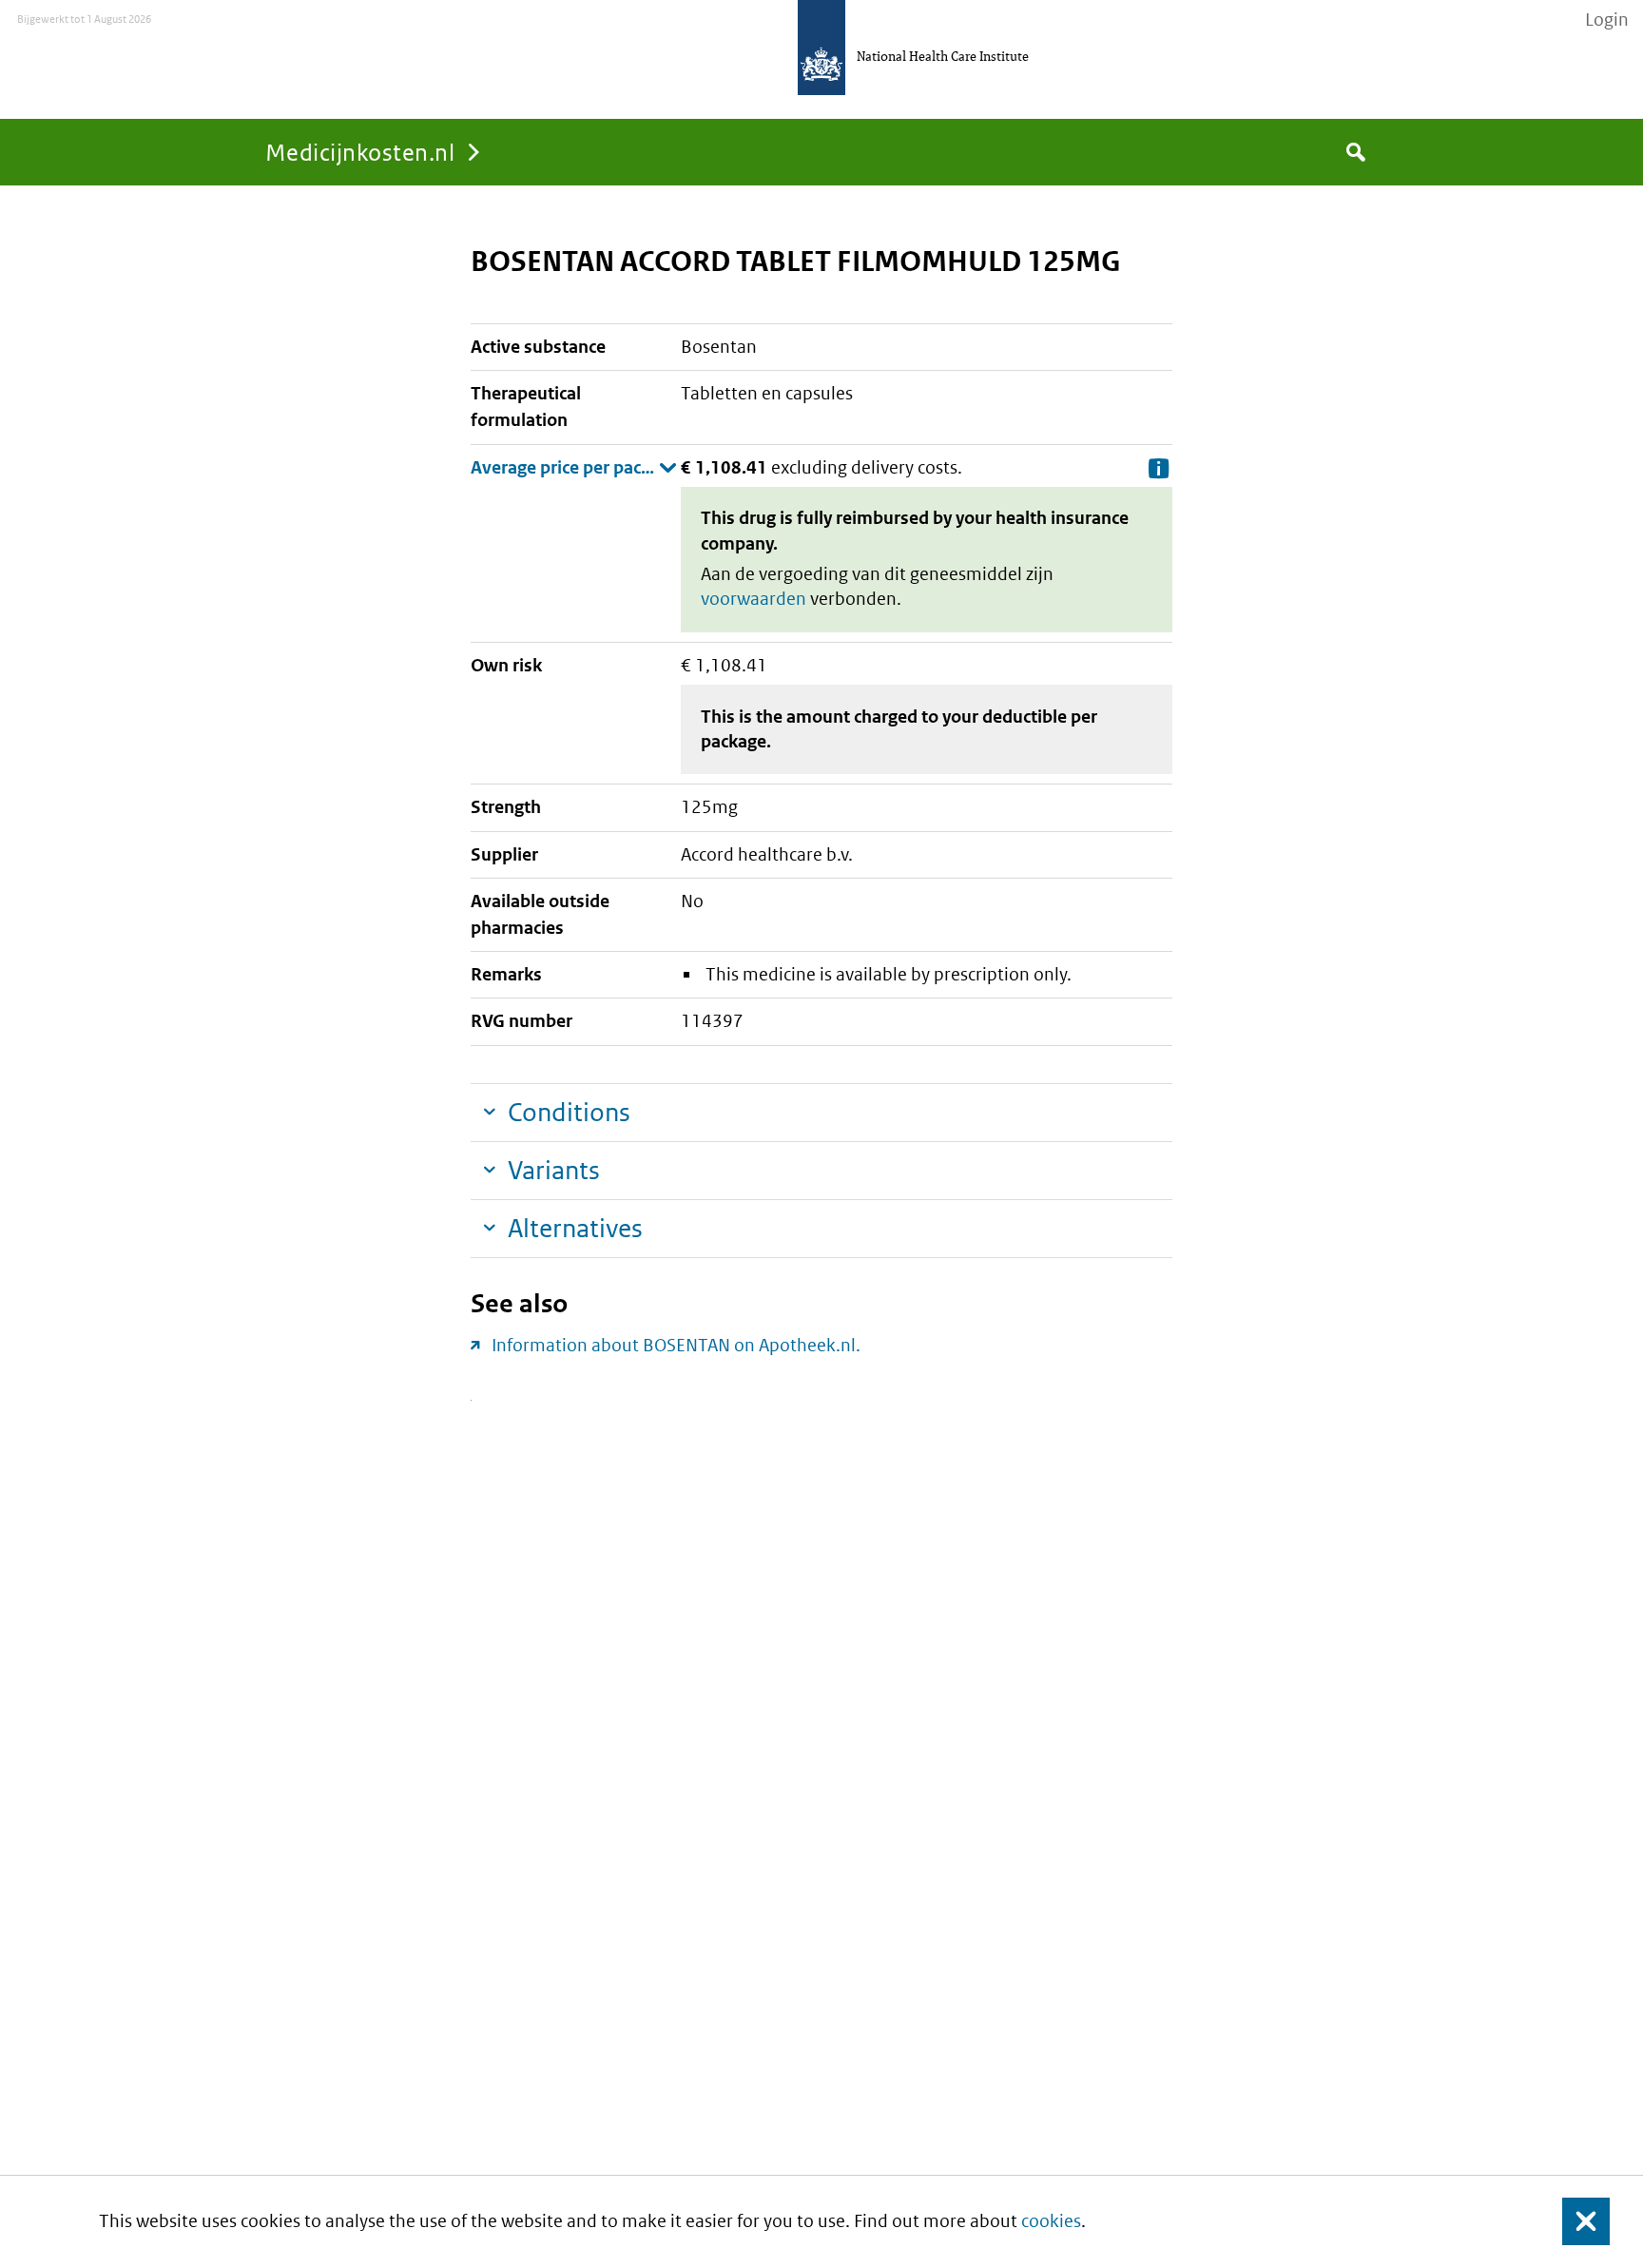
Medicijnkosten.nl (360, 152)
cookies (1051, 2221)
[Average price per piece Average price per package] (574, 468)
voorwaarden (754, 599)
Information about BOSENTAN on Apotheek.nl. (676, 1345)
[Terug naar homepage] (821, 48)
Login (1607, 20)
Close (1575, 2222)
